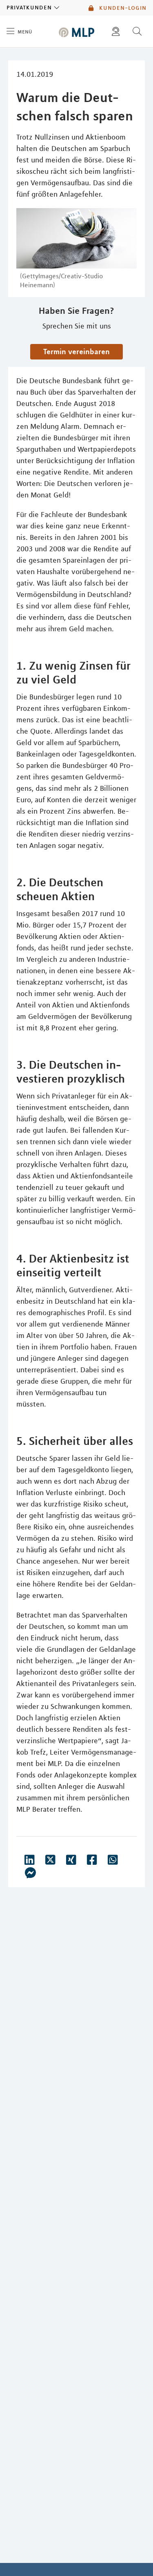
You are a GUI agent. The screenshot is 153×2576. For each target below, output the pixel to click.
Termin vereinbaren (76, 351)
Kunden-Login (122, 8)
